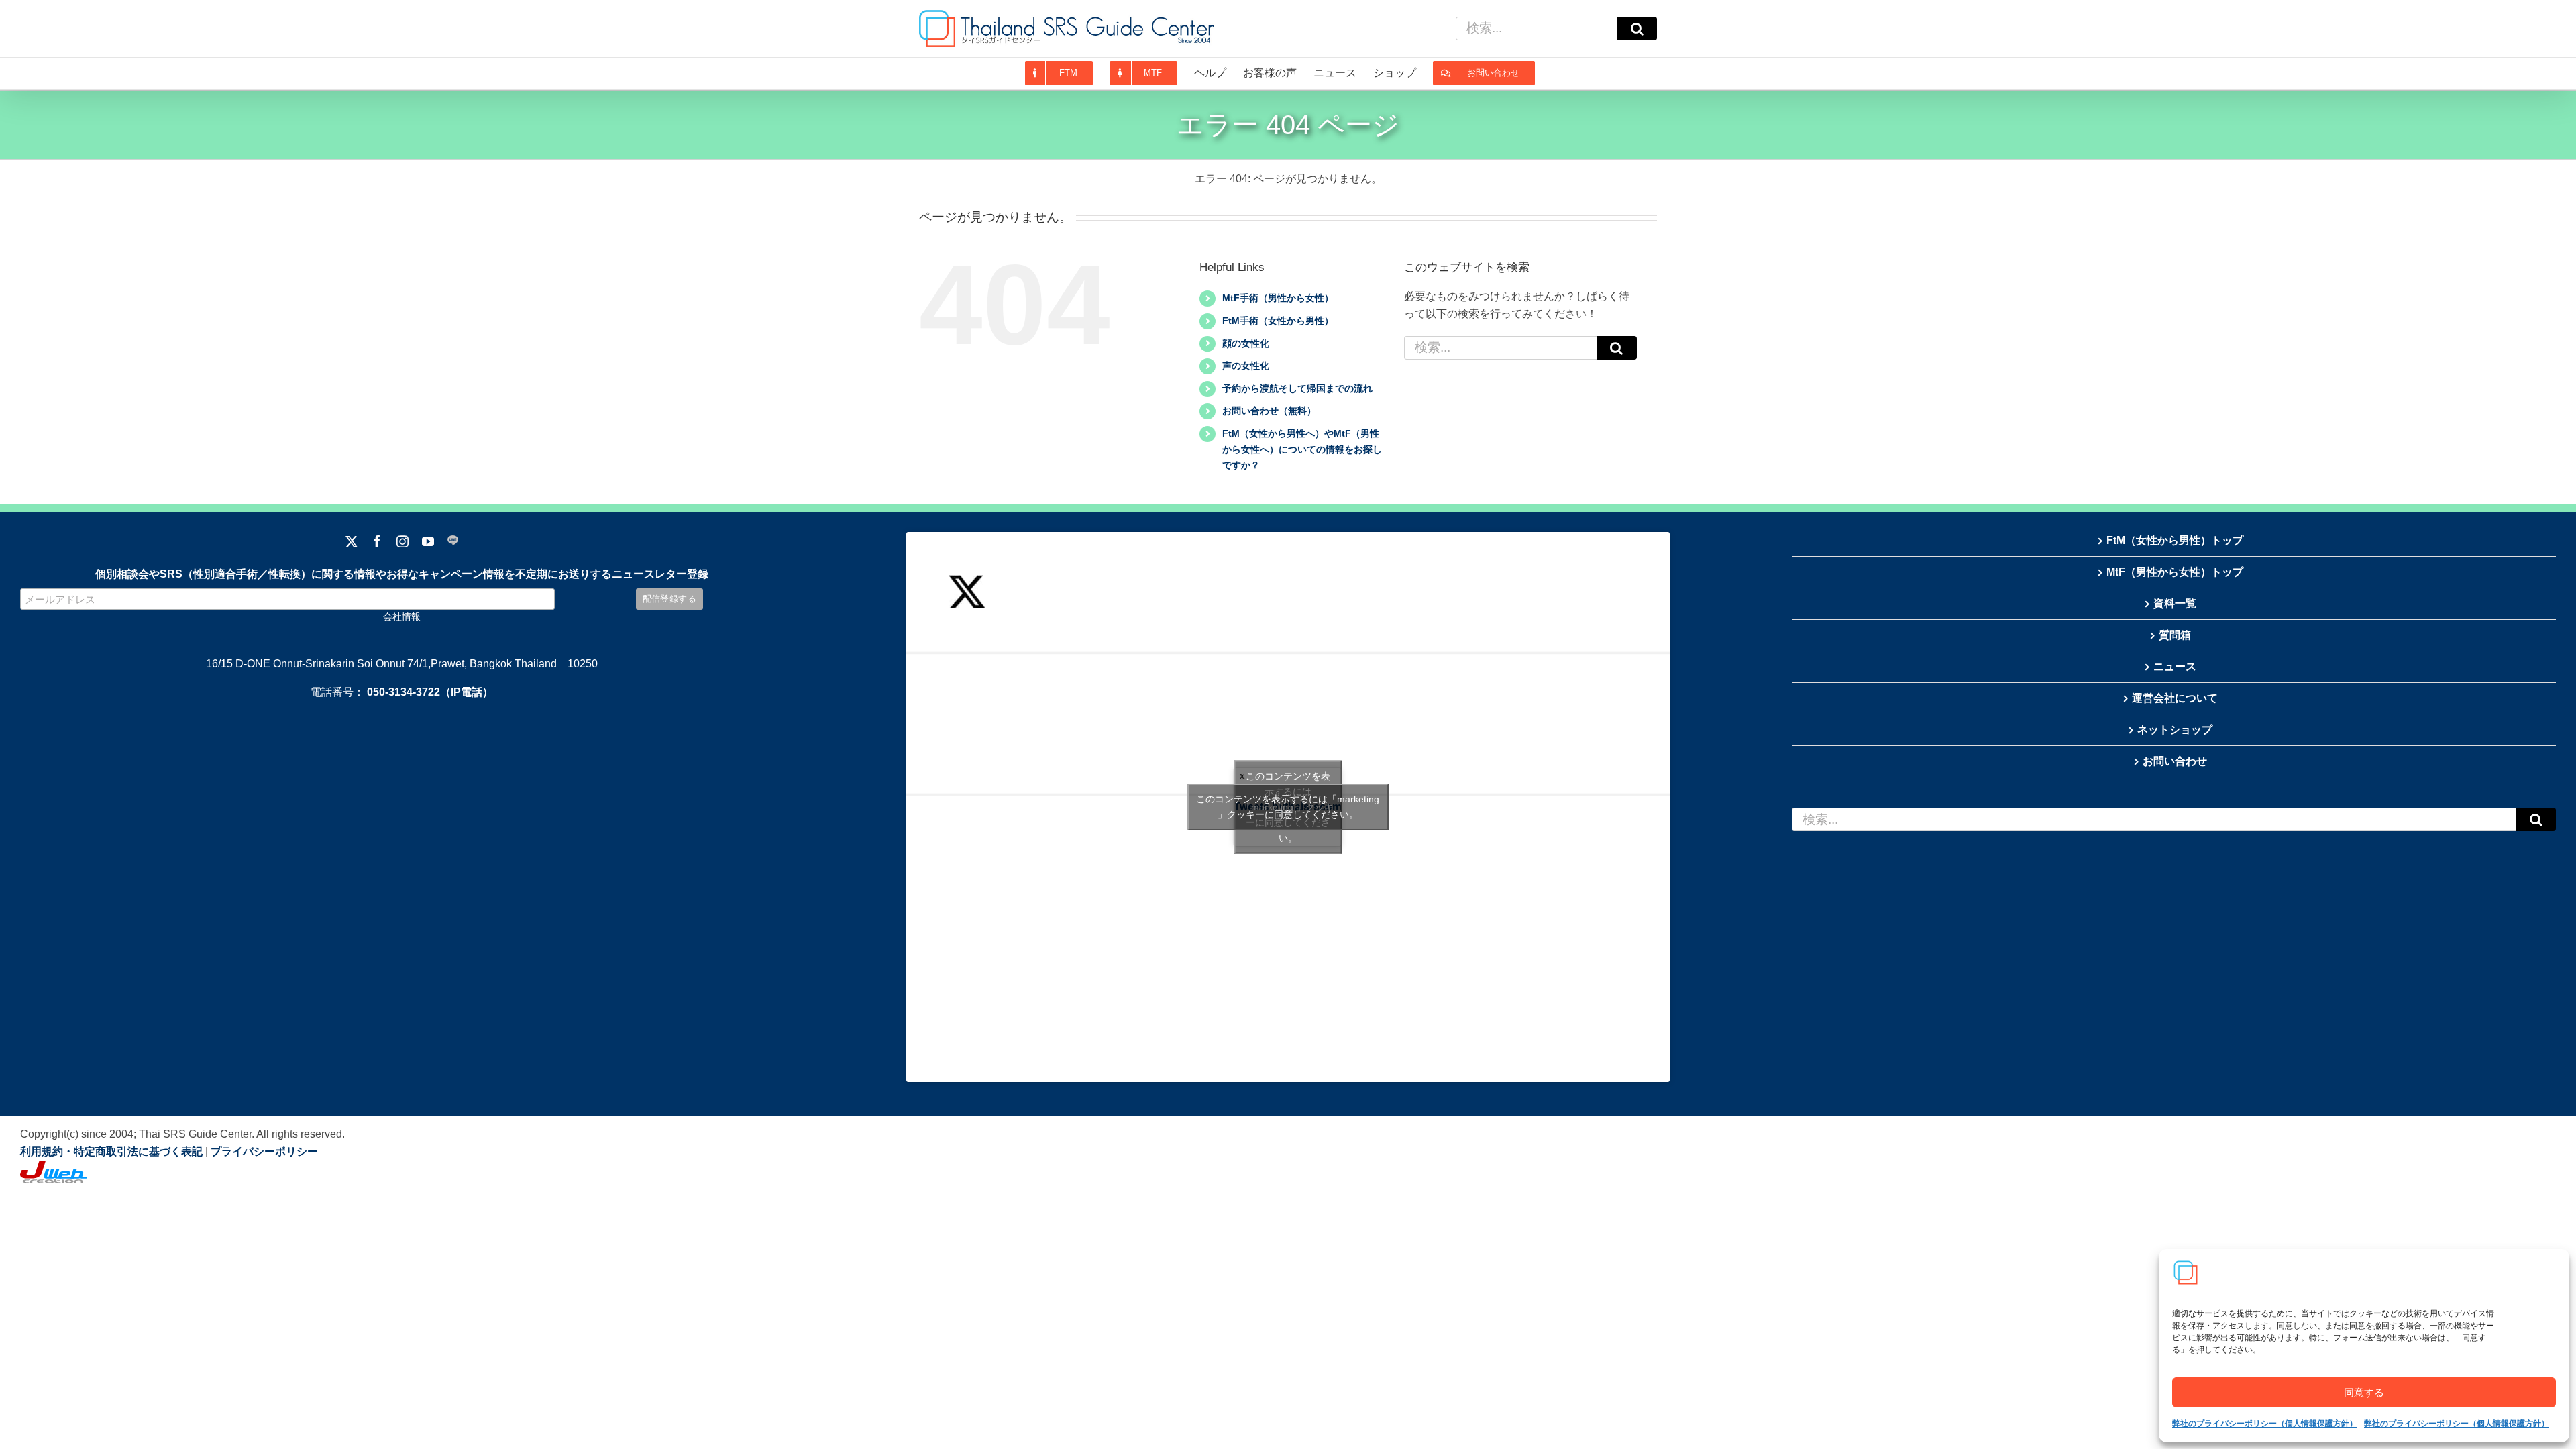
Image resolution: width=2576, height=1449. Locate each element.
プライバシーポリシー (264, 1151)
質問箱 (2175, 635)
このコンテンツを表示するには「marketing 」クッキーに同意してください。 (1288, 807)
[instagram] (402, 541)
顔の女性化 (1246, 343)
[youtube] (428, 541)
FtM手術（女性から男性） (1278, 321)
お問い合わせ (2175, 761)
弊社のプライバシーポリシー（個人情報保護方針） (2265, 1424)
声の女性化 (1246, 366)
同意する (2364, 1392)
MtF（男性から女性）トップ (2175, 572)
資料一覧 (2175, 603)
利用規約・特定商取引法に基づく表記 (111, 1151)
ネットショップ (2175, 730)
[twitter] (352, 541)
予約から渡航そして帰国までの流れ (1297, 388)
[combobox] (1536, 29)
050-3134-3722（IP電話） (430, 692)
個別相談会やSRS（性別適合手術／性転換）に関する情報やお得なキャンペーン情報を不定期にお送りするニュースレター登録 (402, 574)
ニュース (2175, 666)
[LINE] (453, 541)
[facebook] (377, 541)
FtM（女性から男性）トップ (2175, 540)
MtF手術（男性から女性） (1278, 298)
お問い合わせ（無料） (1269, 411)
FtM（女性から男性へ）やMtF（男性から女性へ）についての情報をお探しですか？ (1302, 449)
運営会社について (2175, 698)
